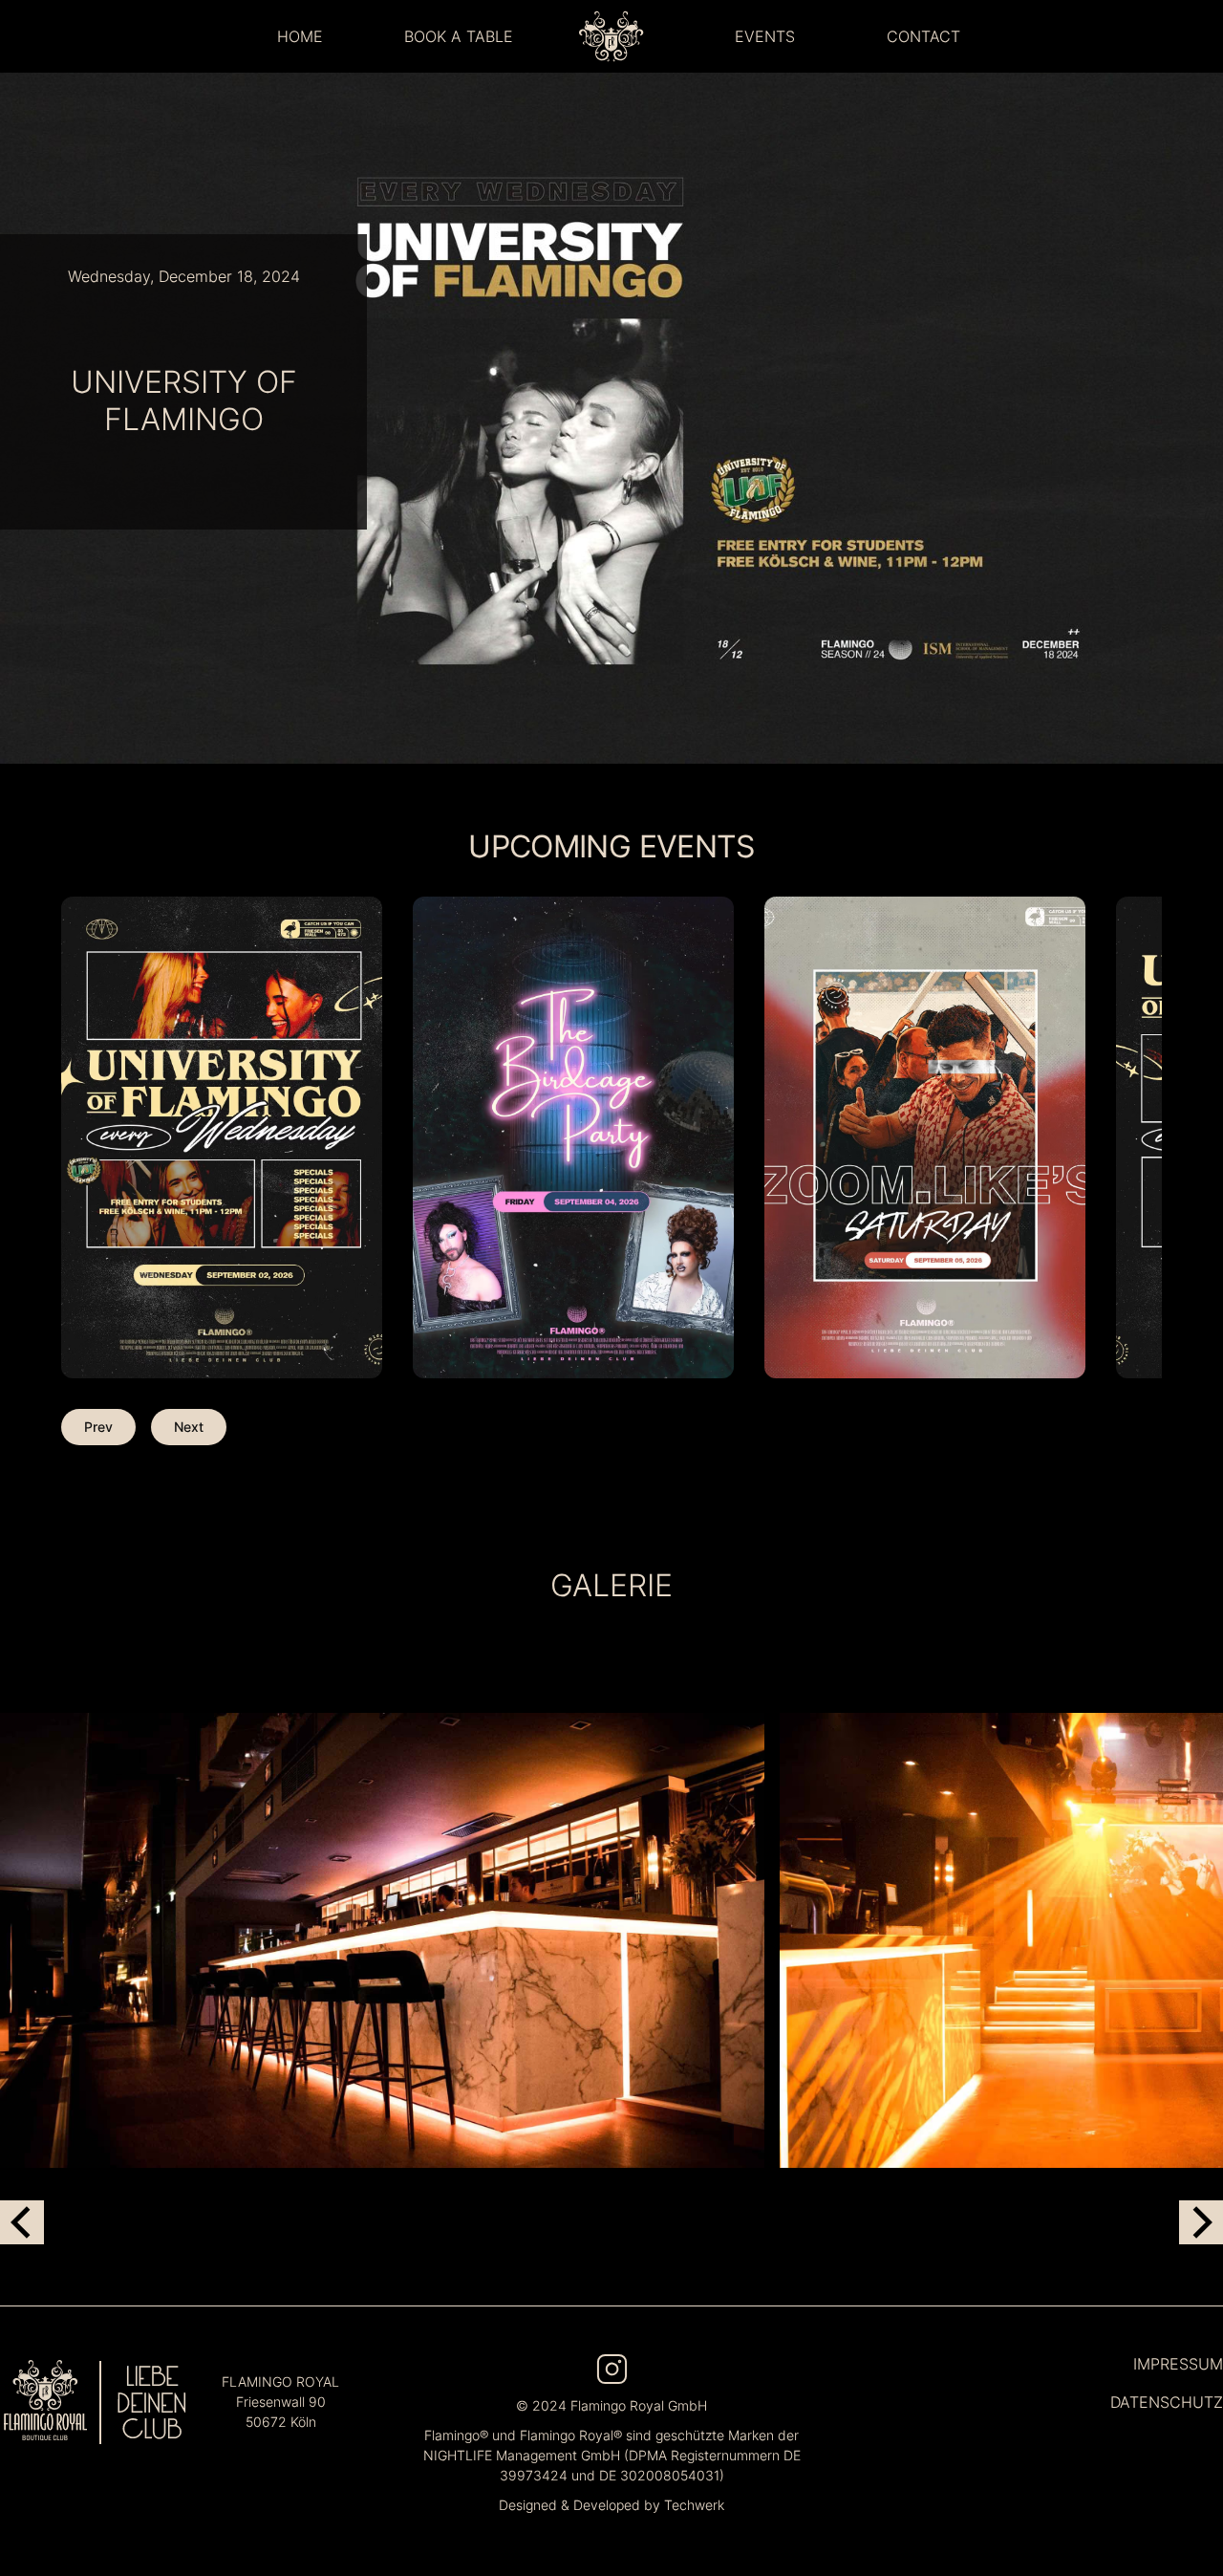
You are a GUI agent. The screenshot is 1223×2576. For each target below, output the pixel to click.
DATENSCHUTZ (1167, 2402)
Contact (923, 36)
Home (300, 36)
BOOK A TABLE (459, 36)
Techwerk (694, 2505)
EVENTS (765, 36)
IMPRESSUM (1178, 2364)
